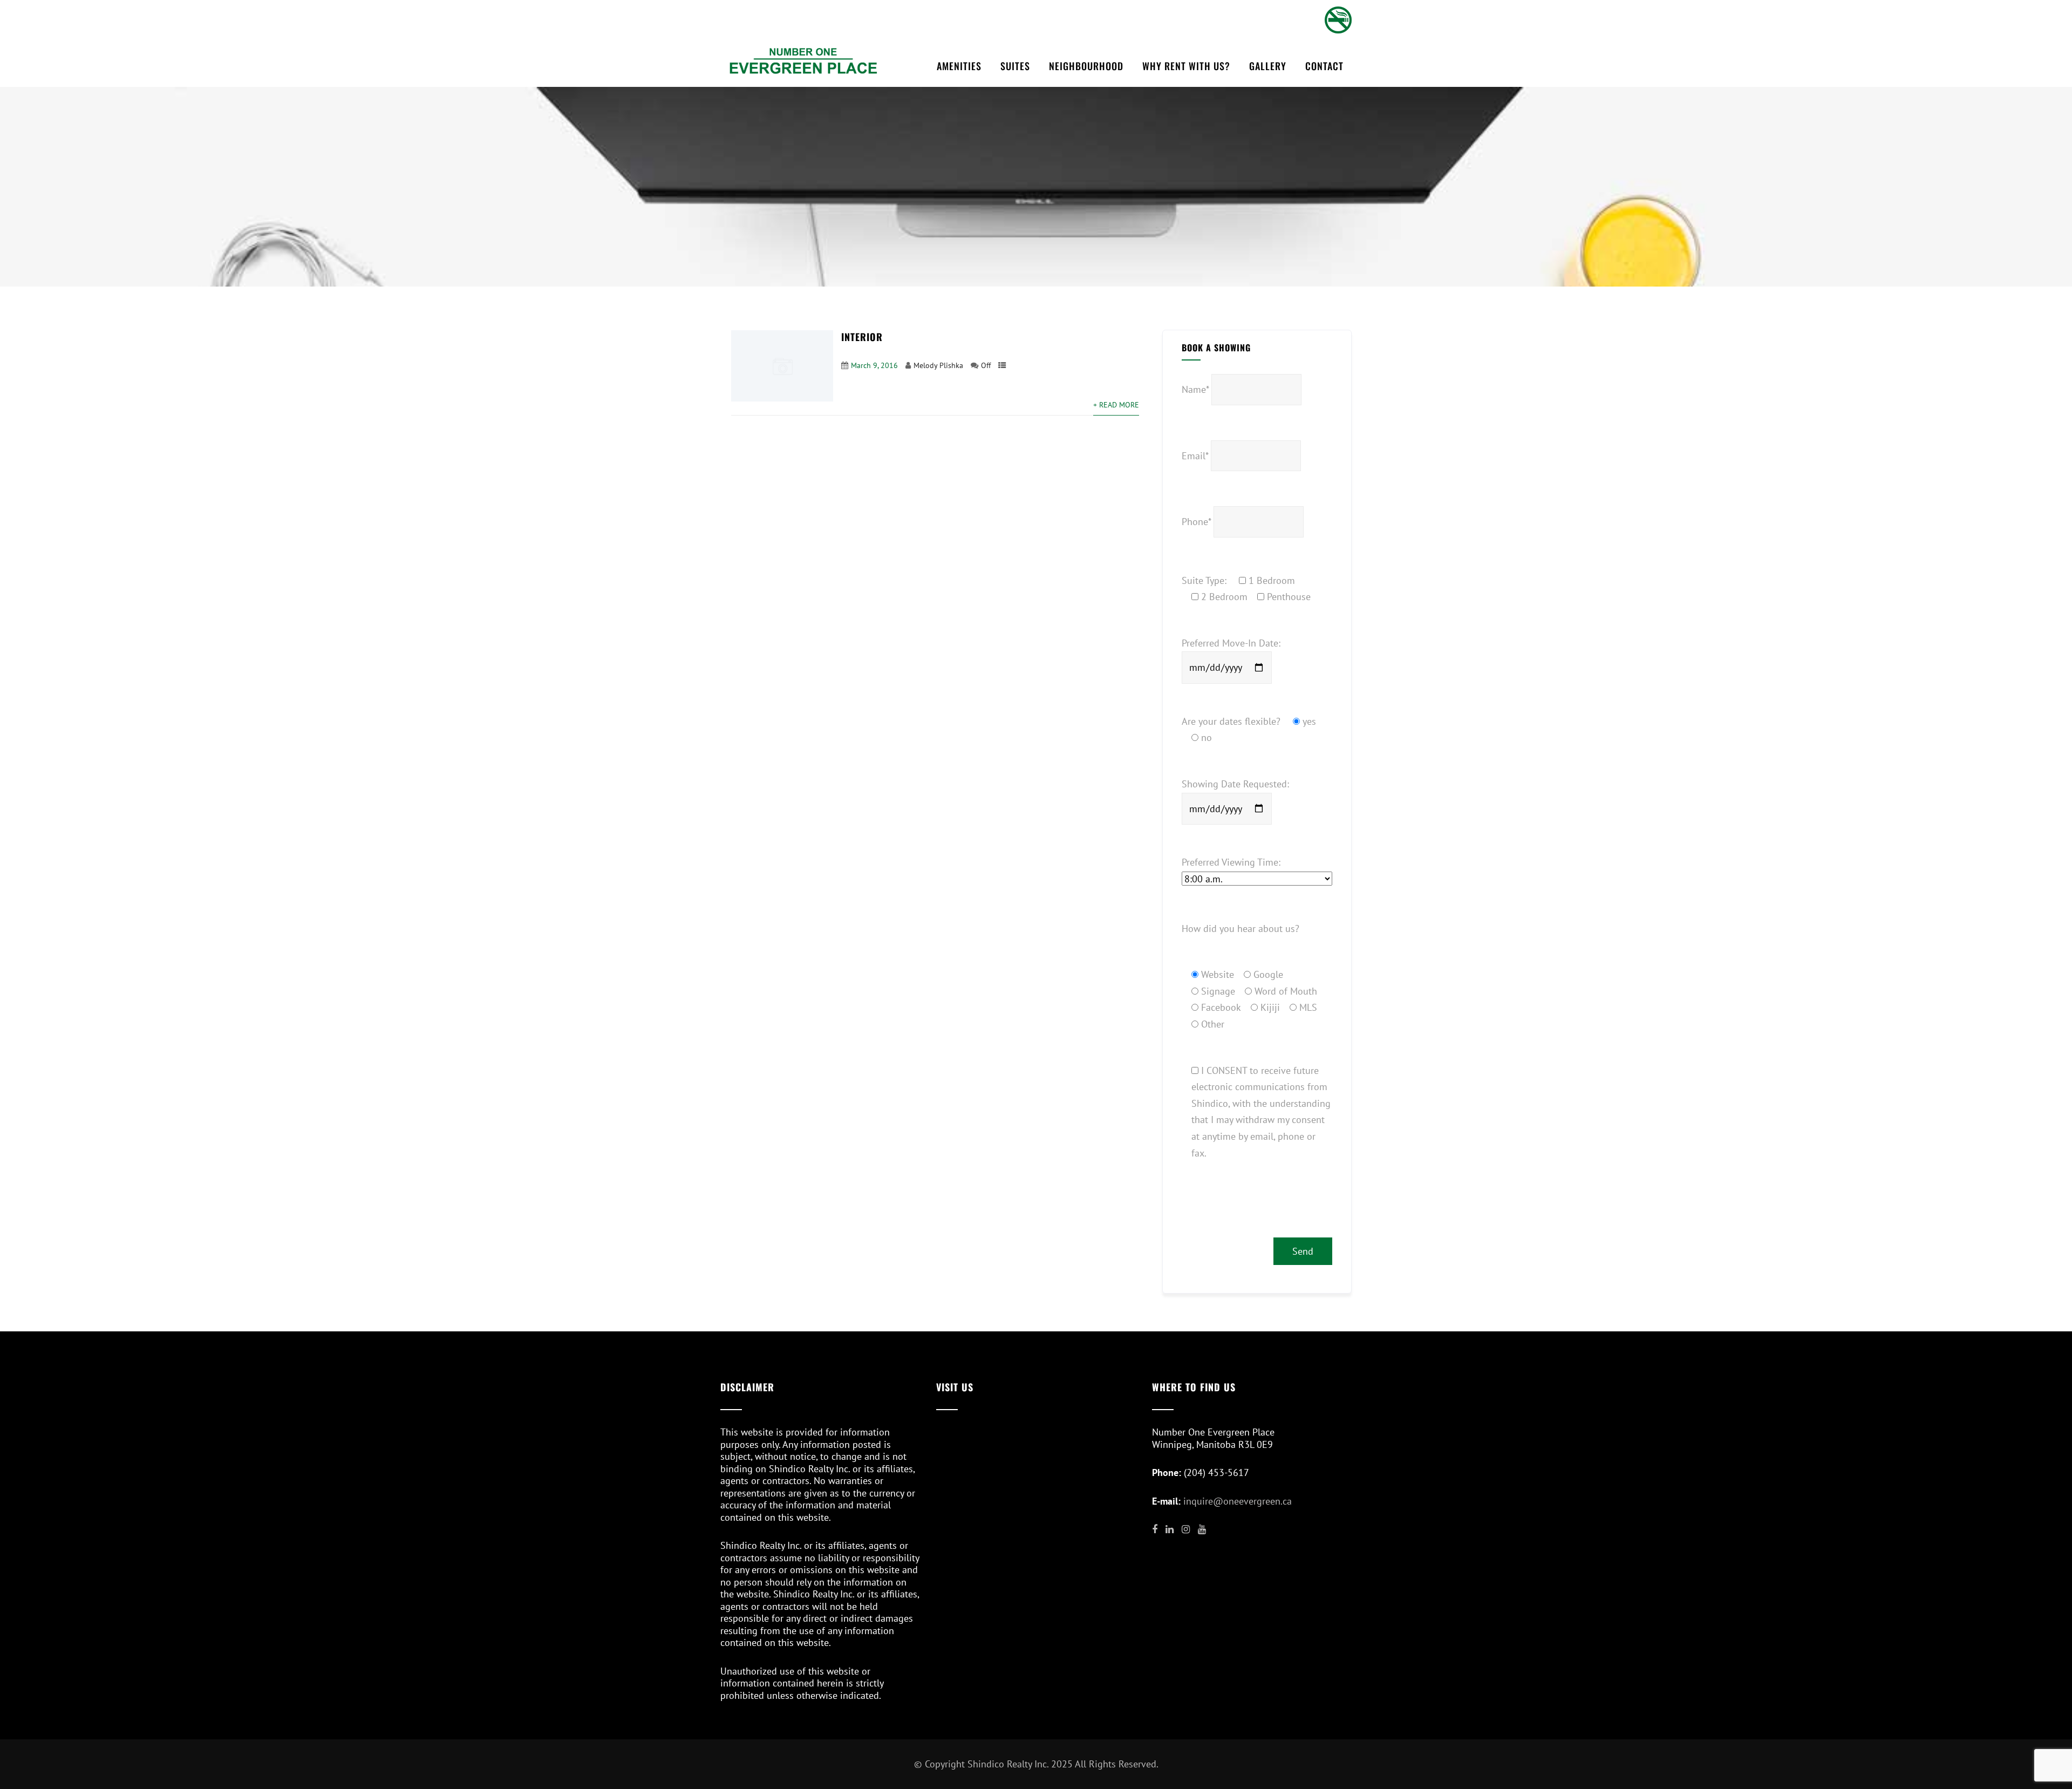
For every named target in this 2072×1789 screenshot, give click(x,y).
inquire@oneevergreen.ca (1238, 1501)
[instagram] (1186, 1529)
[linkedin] (1170, 1529)
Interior (862, 337)
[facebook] (1155, 1529)
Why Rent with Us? (1186, 66)
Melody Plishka (938, 365)
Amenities (959, 66)
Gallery (1268, 66)
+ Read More (1116, 404)
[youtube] (1202, 1529)
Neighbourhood (1086, 66)
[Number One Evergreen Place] (803, 60)
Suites (1015, 66)
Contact (1324, 66)
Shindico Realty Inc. (1008, 1764)
